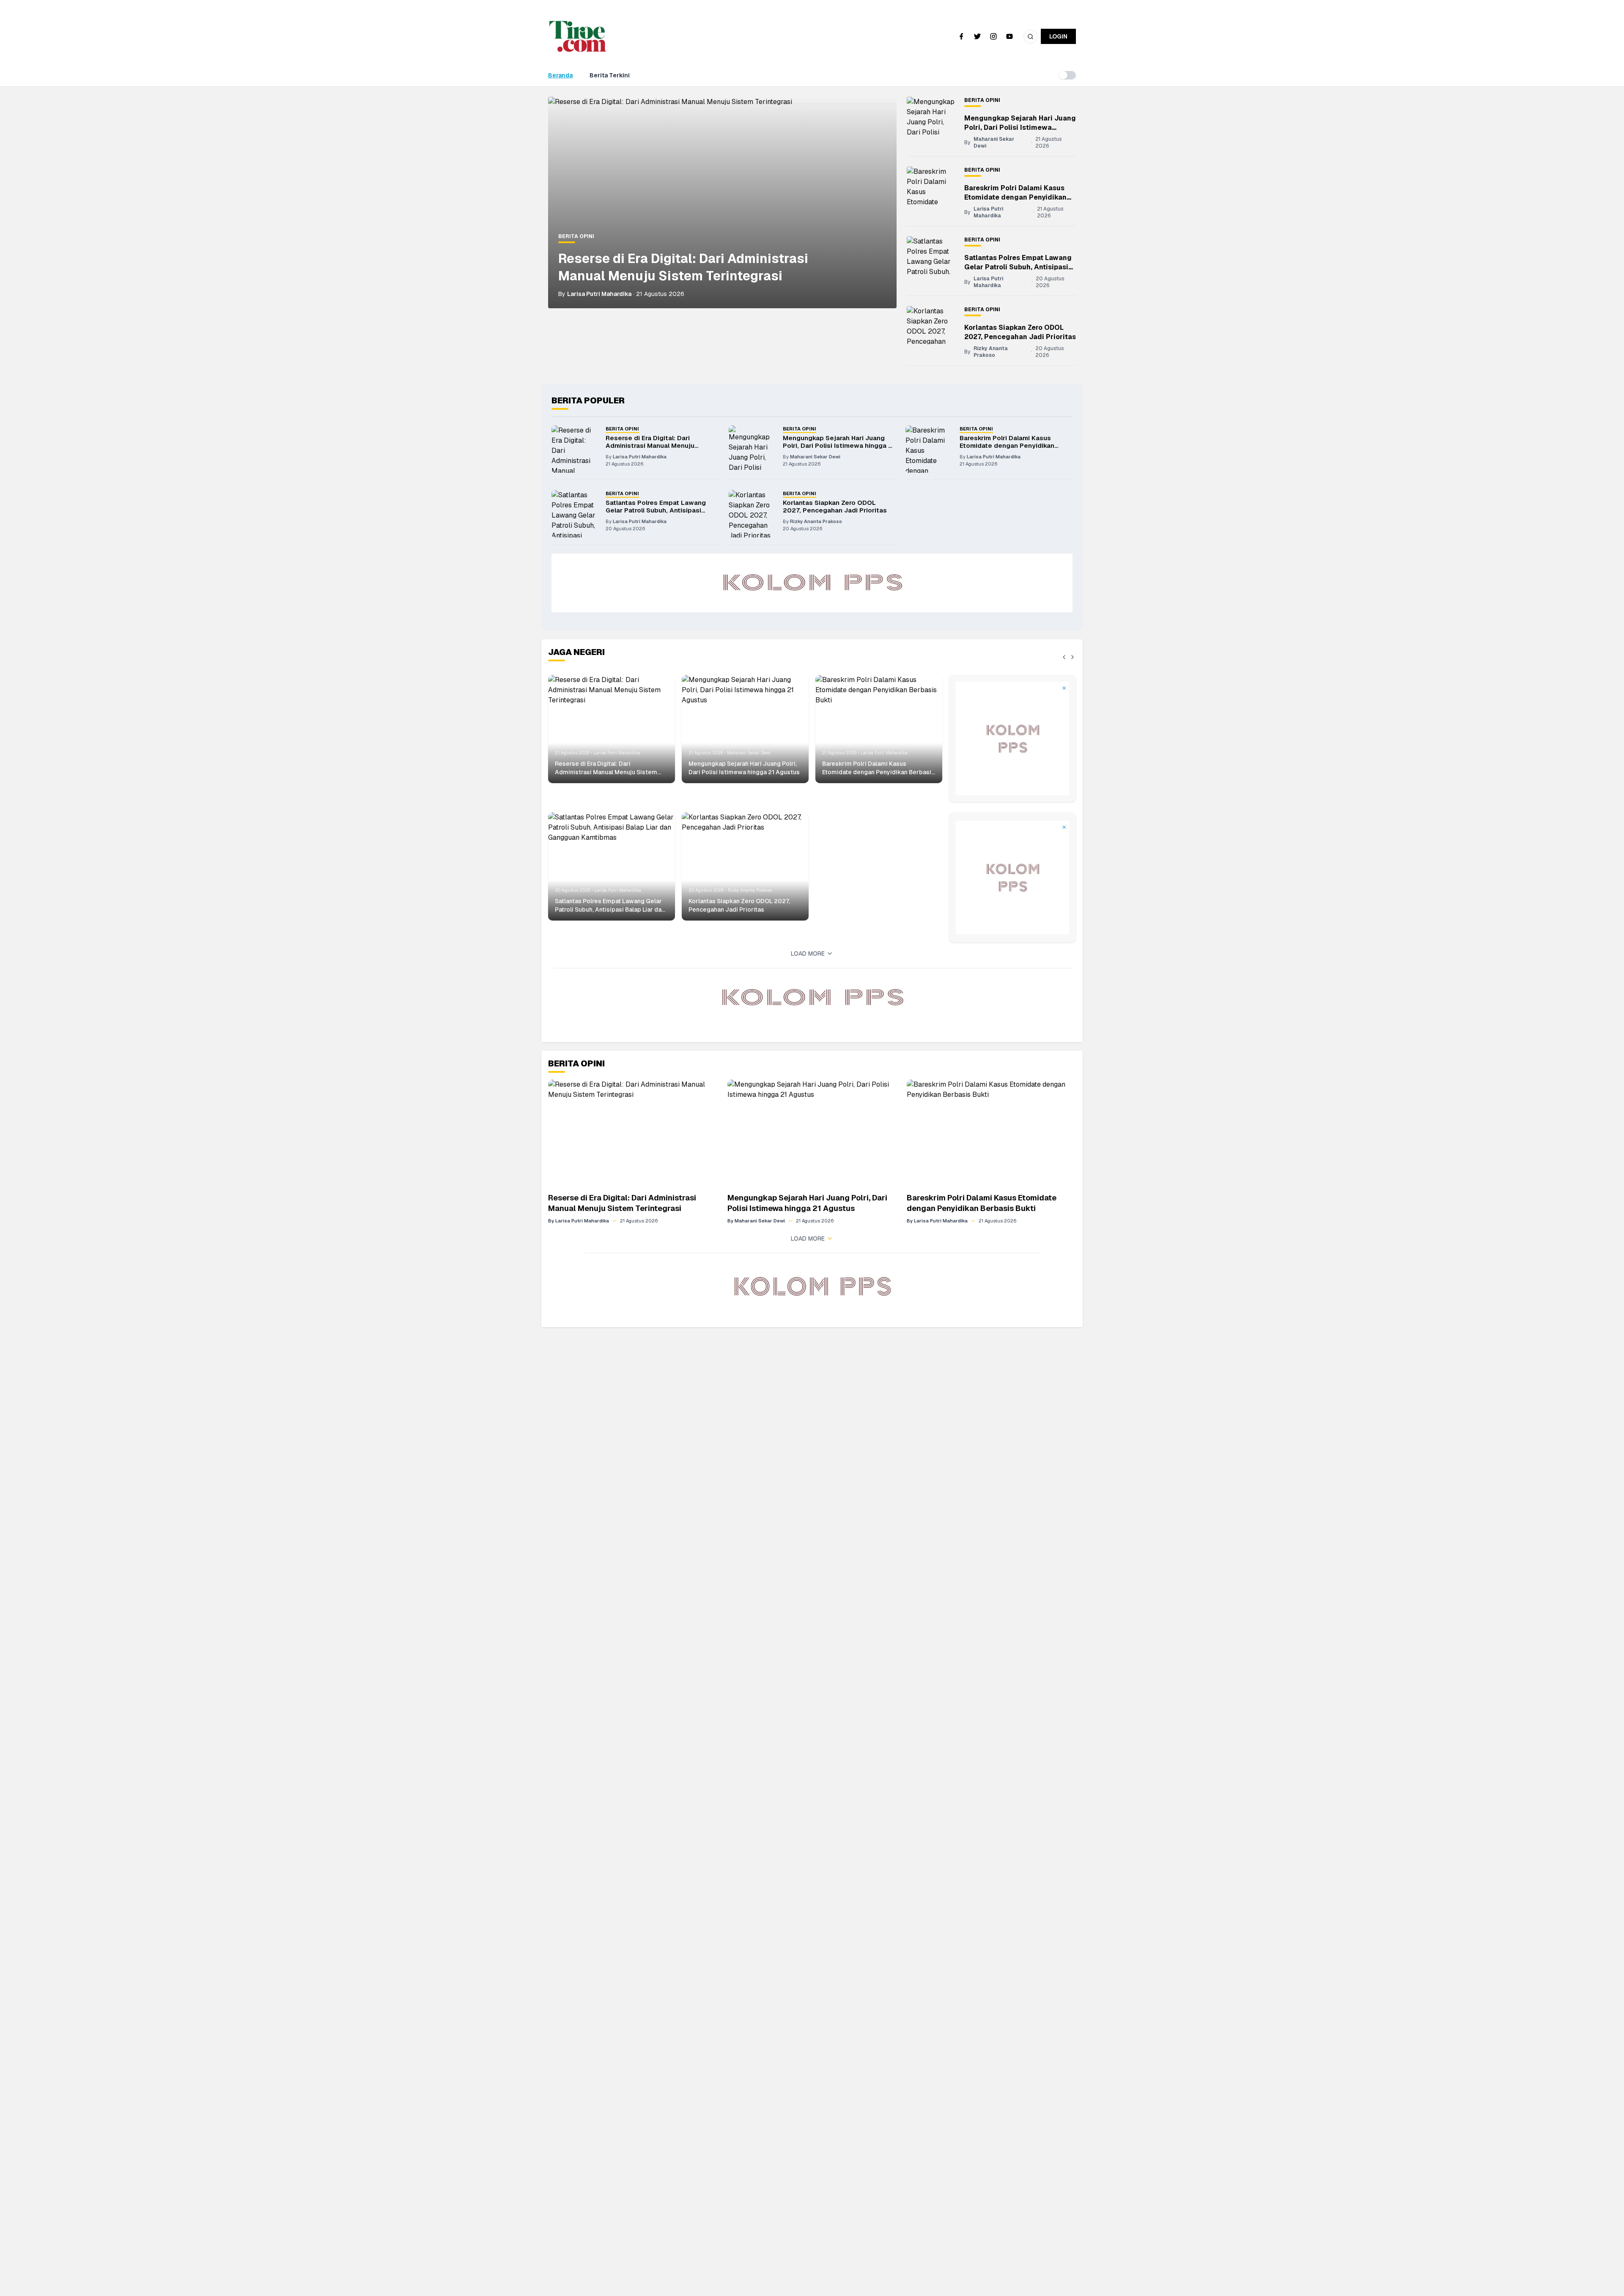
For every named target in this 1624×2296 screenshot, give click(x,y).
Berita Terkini (610, 75)
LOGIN (1058, 36)
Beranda (560, 75)
